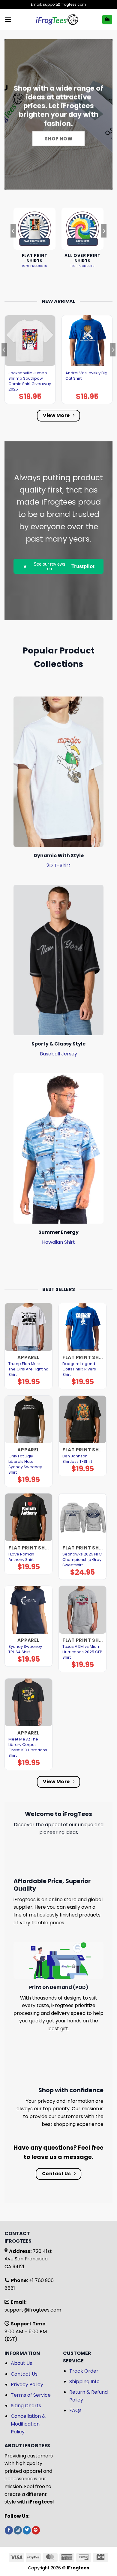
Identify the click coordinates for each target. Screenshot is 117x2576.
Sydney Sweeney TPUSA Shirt (25, 1649)
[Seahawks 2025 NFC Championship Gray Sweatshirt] (82, 1517)
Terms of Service (31, 2395)
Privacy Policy (27, 2384)
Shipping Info (84, 2381)
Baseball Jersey (58, 1054)
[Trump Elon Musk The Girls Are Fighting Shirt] (28, 1327)
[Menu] (8, 19)
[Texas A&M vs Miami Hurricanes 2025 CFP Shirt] (82, 1610)
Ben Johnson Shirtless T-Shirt (77, 1459)
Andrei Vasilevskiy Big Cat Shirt (86, 376)
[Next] (104, 243)
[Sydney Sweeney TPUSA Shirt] (28, 1610)
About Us (21, 2363)
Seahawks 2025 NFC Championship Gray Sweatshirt (82, 1560)
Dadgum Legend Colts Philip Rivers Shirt (79, 1369)
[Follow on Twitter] (27, 2530)
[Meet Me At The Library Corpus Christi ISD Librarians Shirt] (28, 1702)
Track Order (84, 2371)
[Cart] (107, 20)
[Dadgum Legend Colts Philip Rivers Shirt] (82, 1327)
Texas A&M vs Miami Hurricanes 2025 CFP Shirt (82, 1652)
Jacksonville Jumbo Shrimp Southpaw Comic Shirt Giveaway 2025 (30, 381)
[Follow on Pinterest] (36, 2530)
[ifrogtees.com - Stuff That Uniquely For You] (57, 20)
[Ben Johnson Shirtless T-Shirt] (82, 1419)
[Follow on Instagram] (18, 2530)
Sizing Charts (26, 2406)
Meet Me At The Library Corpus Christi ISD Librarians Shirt (28, 1747)
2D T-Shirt (58, 865)
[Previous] (13, 243)
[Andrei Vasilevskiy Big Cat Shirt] (87, 341)
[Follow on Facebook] (9, 2530)
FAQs (75, 2410)
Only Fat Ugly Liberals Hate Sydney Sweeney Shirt (25, 1464)
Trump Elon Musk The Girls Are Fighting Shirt (28, 1369)
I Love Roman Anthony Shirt (21, 1557)
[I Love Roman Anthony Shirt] (28, 1517)
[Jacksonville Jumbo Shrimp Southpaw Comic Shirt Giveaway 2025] (30, 341)
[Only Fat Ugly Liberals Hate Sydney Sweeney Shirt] (28, 1419)
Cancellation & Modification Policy (28, 2424)
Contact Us (24, 2374)
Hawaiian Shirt (58, 1242)
